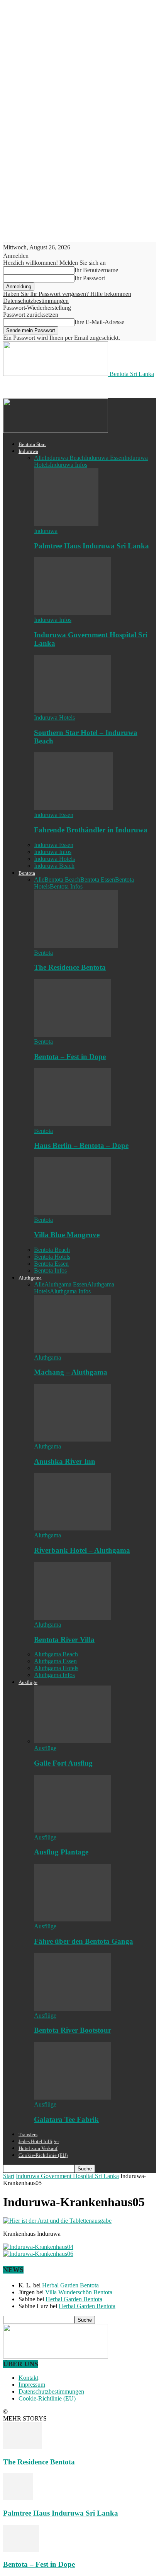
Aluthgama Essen (66, 1284)
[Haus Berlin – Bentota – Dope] (73, 1124)
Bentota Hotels (52, 1257)
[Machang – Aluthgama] (73, 1351)
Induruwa (28, 451)
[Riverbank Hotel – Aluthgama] (73, 1528)
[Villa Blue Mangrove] (73, 1213)
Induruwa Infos (69, 465)
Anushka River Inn (65, 1461)
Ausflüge (28, 1682)
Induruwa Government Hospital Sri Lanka (67, 2176)
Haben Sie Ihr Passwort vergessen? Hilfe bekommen (67, 294)
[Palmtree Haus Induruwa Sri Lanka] (66, 524)
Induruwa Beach (65, 458)
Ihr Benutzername (96, 270)
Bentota (27, 873)
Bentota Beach (62, 880)
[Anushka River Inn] (73, 1439)
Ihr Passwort (90, 278)
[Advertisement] (65, 387)
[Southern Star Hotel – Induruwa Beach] (73, 711)
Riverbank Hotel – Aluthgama (82, 1550)
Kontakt (28, 2378)
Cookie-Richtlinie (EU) (43, 2155)
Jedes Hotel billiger (39, 2141)
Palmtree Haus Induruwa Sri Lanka (91, 546)
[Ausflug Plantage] (73, 1830)
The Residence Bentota (70, 967)
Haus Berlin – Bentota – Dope (81, 1145)
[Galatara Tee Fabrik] (73, 2097)
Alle (39, 458)
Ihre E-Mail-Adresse (99, 322)
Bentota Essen (98, 880)
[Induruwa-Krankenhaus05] (57, 2221)
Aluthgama (30, 1278)
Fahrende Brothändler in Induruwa (91, 830)
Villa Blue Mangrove (67, 1235)
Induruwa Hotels (54, 718)
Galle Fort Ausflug (63, 1763)
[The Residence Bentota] (76, 946)
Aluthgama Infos (70, 1291)
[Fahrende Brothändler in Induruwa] (73, 808)
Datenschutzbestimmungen (36, 301)
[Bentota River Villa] (73, 1618)
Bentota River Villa (64, 1640)
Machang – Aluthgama (71, 1372)
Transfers (28, 2134)
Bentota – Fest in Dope (70, 1057)
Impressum (32, 2385)
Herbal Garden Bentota (70, 2285)
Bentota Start (32, 444)
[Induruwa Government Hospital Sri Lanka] (73, 613)
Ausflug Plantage (61, 1852)
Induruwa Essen (105, 458)
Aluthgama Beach (56, 1654)
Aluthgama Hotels (56, 1668)
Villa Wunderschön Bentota (79, 2292)
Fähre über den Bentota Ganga (84, 1941)
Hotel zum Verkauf (38, 2148)
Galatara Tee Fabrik (66, 2119)
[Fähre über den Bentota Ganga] (73, 1919)
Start (9, 2176)
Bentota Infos (66, 886)
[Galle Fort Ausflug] (73, 1741)
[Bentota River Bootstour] (73, 2009)
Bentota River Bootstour (73, 2030)
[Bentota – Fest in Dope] (73, 1035)
